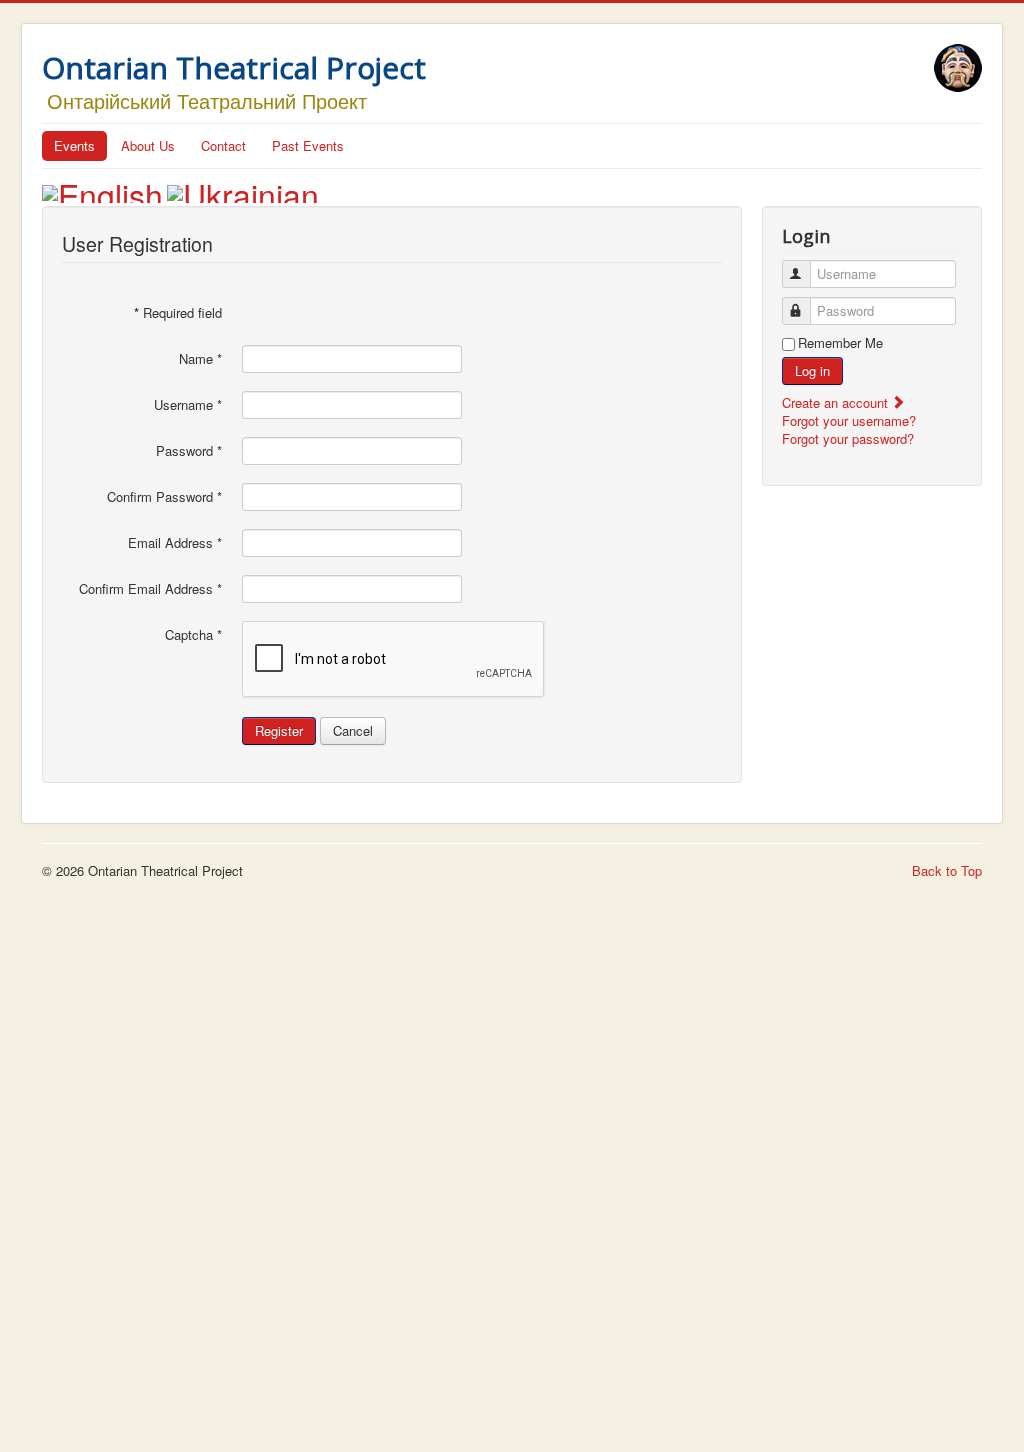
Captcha (193, 635)
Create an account (837, 402)
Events (74, 145)
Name (200, 359)
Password (189, 451)
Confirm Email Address (150, 589)
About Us (148, 145)
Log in (812, 370)
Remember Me (840, 343)
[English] (102, 188)
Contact (223, 145)
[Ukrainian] (243, 188)
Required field (178, 313)
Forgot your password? (848, 438)
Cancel (353, 730)
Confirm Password (164, 497)
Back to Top (947, 870)
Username (188, 405)
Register (279, 730)
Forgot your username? (849, 420)
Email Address (175, 543)
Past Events (308, 145)
